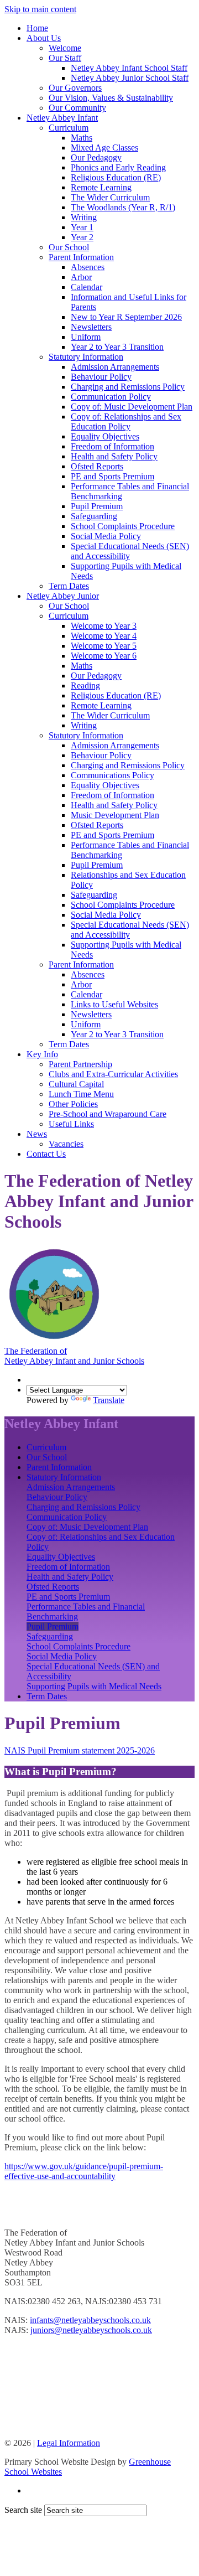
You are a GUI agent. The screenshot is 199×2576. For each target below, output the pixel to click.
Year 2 (82, 237)
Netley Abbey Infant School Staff (129, 68)
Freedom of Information (112, 446)
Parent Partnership (80, 1064)
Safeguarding (94, 516)
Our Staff (65, 58)
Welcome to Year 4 (104, 636)
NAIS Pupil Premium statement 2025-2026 (80, 1750)
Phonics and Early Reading (118, 167)
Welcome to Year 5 (104, 646)
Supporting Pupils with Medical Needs (94, 1686)
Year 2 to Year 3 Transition (117, 347)
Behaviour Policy (101, 377)
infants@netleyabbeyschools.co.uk (90, 2320)
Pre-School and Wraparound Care (108, 1114)
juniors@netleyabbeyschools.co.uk (91, 2330)
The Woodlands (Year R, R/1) (123, 207)
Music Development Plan (115, 815)
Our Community (77, 108)
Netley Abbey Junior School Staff (130, 78)
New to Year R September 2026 (126, 317)
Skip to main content (40, 9)
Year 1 (82, 227)
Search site (23, 2510)
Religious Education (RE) (116, 177)
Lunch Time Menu (81, 1094)
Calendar (87, 287)
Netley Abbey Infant (62, 118)
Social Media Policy (106, 536)
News (37, 1134)
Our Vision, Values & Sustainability (111, 98)
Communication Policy (111, 397)
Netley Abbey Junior (63, 596)
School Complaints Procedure (123, 526)
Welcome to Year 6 (104, 656)
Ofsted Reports (97, 466)
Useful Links (71, 1124)
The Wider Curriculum (110, 197)
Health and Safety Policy (114, 456)
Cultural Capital (76, 1084)
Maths (82, 138)
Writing (84, 217)
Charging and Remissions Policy (128, 387)
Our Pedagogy (96, 157)
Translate (109, 1400)
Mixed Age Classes (104, 148)
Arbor (81, 277)
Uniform (86, 337)
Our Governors (75, 88)
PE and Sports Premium (112, 476)
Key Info (42, 1054)
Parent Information (81, 257)
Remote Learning (101, 187)
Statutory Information (86, 357)
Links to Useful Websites (114, 1004)
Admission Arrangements (115, 367)
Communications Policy (112, 775)
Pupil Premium (97, 506)
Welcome (65, 48)
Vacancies (66, 1144)
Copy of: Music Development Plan (132, 407)
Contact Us (46, 1154)
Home (37, 28)
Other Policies (73, 1104)
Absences (88, 267)
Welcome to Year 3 (104, 626)
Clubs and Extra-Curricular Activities (113, 1074)
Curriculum (69, 128)
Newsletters (91, 327)
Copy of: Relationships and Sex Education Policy (126, 421)
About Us (44, 38)
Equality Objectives (105, 436)
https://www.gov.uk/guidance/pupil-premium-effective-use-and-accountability (84, 2171)
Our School (69, 247)
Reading (85, 686)
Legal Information (69, 2443)
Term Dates (69, 586)
